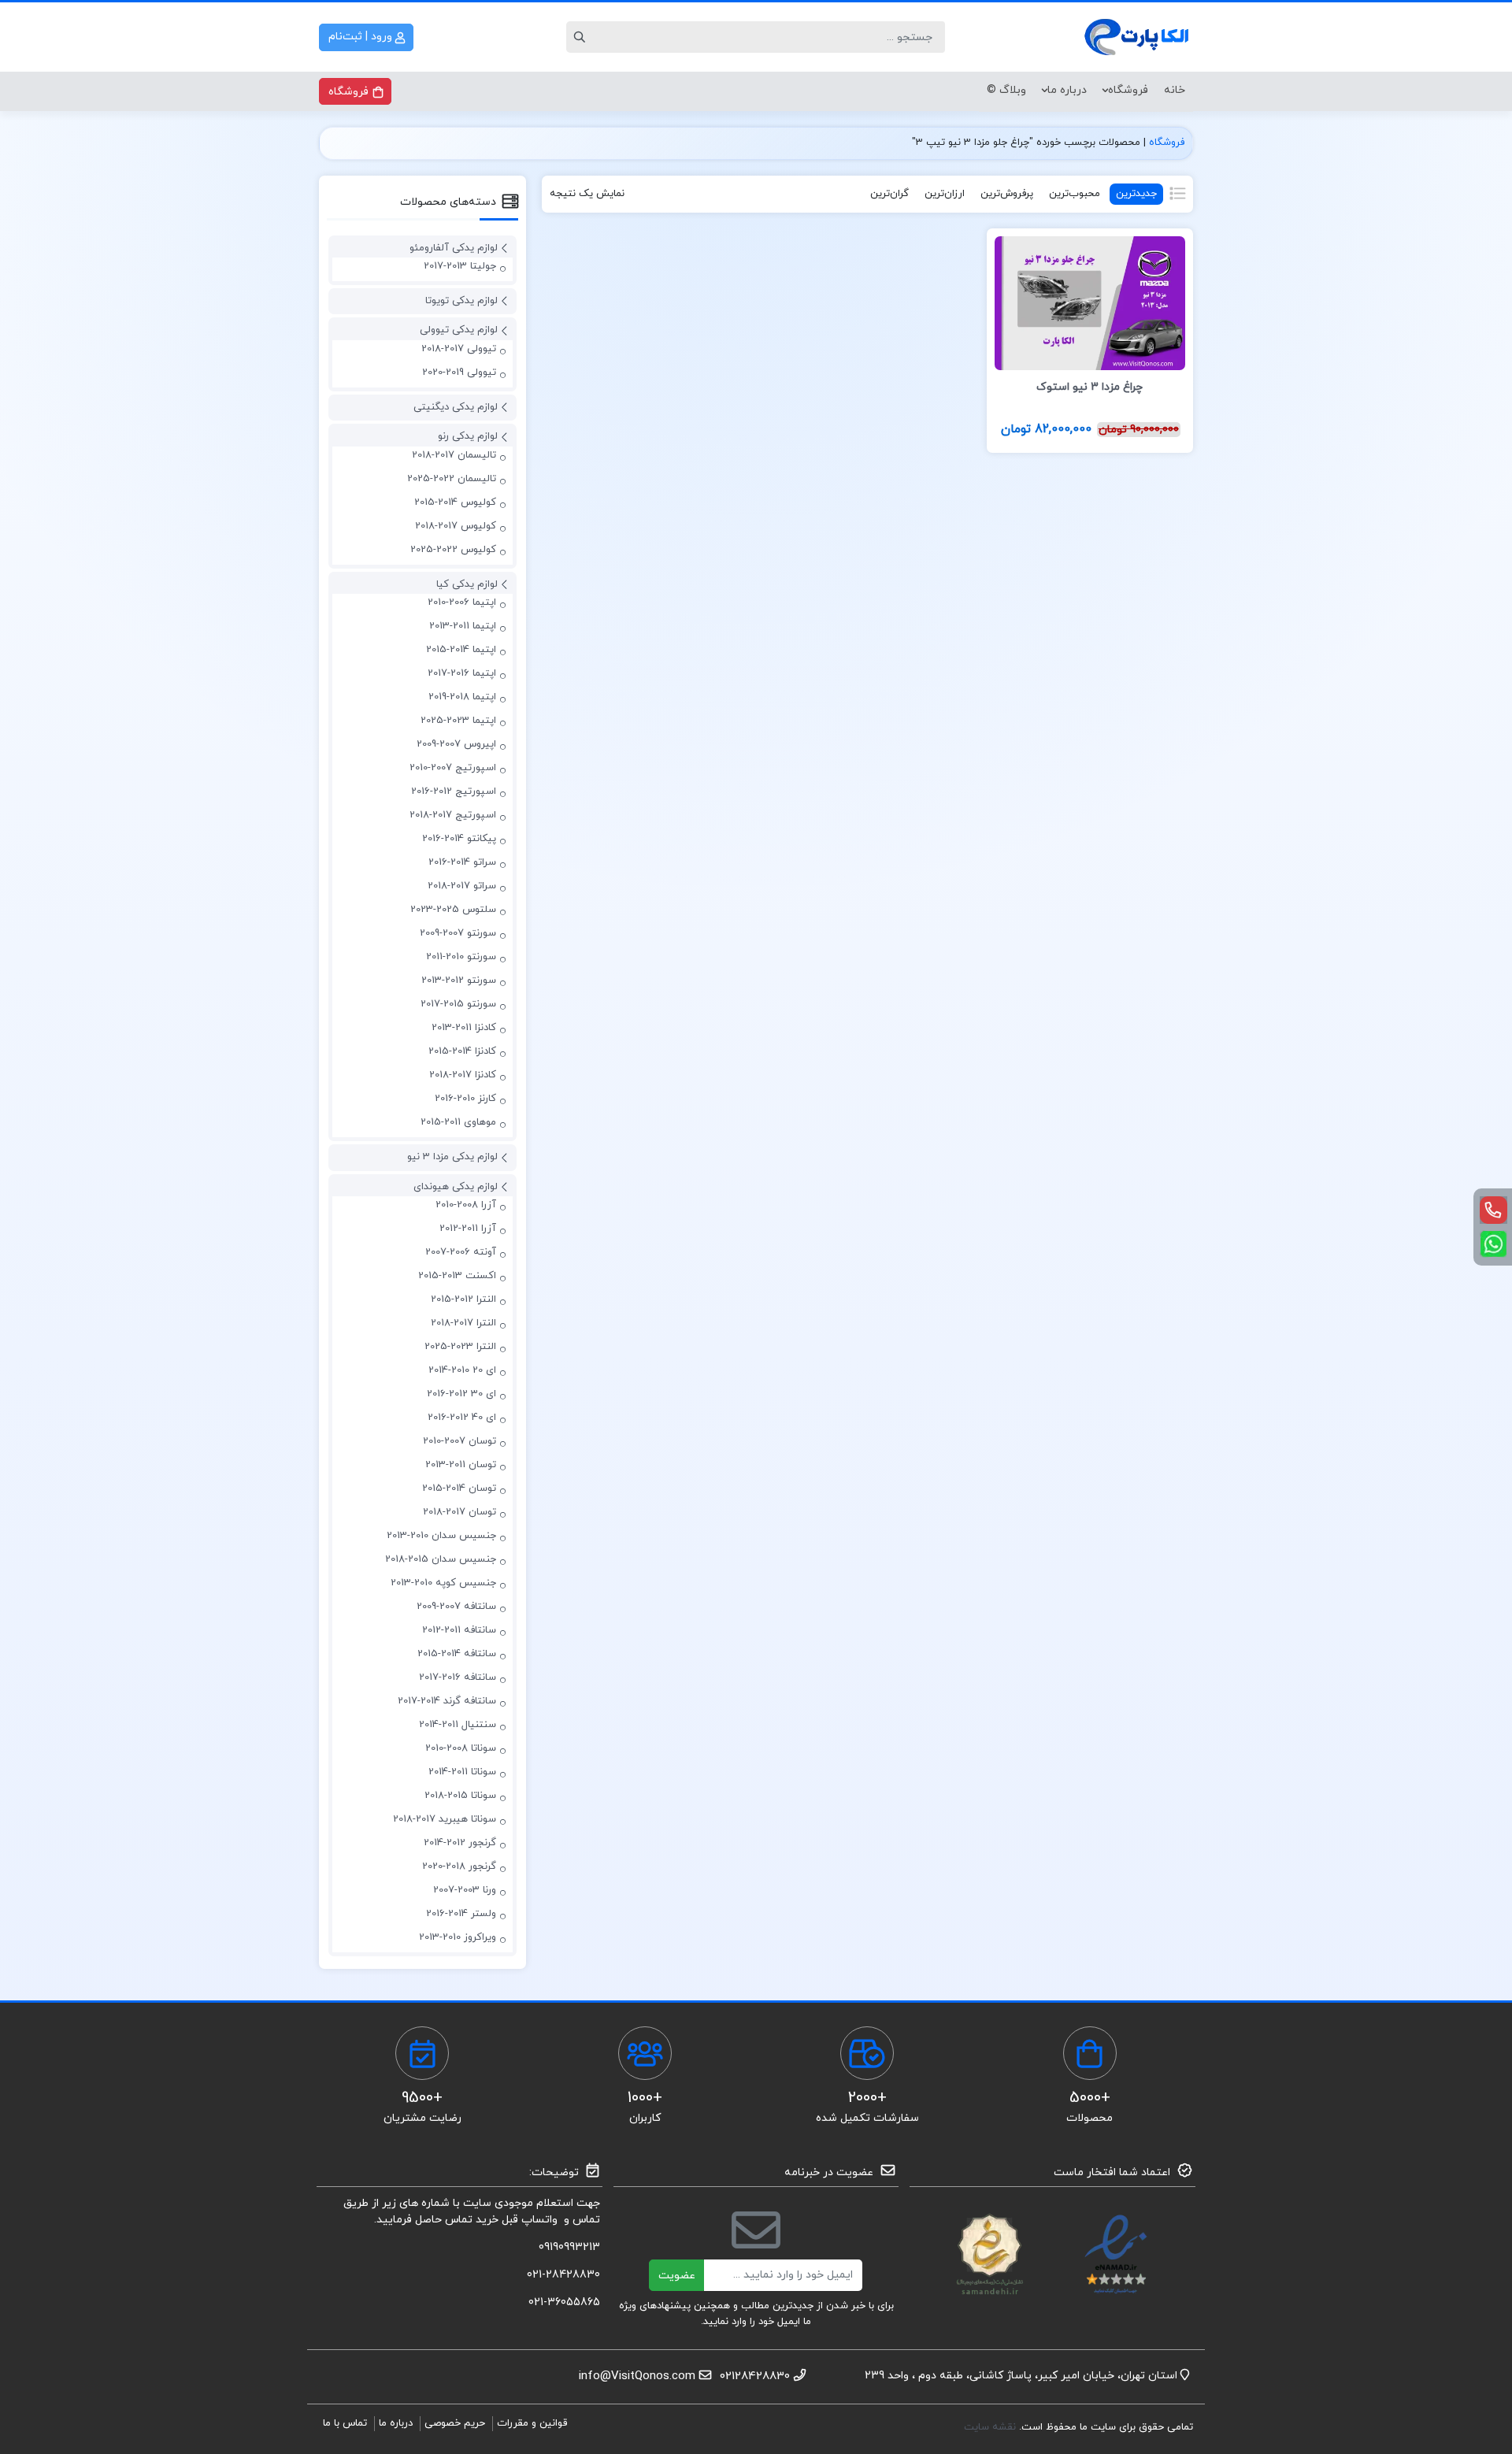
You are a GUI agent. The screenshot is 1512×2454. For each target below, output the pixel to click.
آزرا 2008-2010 (466, 1205)
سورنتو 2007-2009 (458, 933)
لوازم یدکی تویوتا (461, 301)
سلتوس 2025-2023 (453, 910)
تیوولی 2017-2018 (459, 349)
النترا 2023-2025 (460, 1347)
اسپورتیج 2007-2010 (453, 768)
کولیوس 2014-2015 (455, 502)
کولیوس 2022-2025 (453, 550)
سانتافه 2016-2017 (458, 1677)
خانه (1175, 90)
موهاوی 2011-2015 (458, 1122)
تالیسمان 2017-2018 (454, 455)
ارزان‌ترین (945, 194)
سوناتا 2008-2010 (461, 1748)
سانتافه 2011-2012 (459, 1630)
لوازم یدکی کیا (467, 584)
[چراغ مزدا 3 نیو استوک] (1090, 302)
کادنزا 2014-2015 (462, 1051)
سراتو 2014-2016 (462, 862)
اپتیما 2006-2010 (462, 602)
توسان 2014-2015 (459, 1488)
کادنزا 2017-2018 (463, 1075)
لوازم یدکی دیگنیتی (456, 407)
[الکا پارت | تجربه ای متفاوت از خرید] (1138, 37)
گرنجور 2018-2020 (459, 1866)
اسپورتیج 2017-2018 (453, 815)
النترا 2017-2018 (463, 1323)
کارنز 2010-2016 (465, 1099)
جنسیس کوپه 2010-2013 (443, 1583)
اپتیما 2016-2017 (462, 673)
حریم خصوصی (455, 2423)
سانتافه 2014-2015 (457, 1654)
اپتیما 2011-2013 (463, 626)
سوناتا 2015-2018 (460, 1796)
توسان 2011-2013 (461, 1465)
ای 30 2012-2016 (461, 1394)
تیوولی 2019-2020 (459, 373)
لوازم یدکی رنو (468, 436)
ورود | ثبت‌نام (362, 37)
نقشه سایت (991, 2427)
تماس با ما (345, 2423)
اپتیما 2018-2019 (462, 697)
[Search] (582, 37)
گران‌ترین (889, 194)
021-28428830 (563, 2275)
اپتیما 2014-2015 (461, 650)
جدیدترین (1136, 194)
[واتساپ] (1493, 1244)
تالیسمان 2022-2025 (452, 479)
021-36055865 (564, 2302)
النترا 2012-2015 (463, 1299)
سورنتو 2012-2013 (459, 980)
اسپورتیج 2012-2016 (454, 791)
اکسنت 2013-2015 (457, 1276)
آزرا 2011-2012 (468, 1229)
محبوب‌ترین (1075, 194)
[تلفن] (1493, 1210)
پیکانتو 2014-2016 (459, 839)
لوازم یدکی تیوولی (459, 330)
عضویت (677, 2276)
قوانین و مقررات (532, 2423)
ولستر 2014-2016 (461, 1914)
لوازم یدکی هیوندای (456, 1187)
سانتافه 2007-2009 (456, 1607)
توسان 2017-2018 (460, 1512)
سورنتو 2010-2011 (461, 957)
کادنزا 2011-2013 (464, 1028)
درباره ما (1067, 90)
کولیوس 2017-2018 (456, 526)
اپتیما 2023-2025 (458, 721)
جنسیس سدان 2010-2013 (441, 1536)
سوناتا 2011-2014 (462, 1772)
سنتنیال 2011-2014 (458, 1725)
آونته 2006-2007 (461, 1252)
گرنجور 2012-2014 (460, 1843)
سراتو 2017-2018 (462, 886)
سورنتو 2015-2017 (458, 1004)
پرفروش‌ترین (1007, 194)
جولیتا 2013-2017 (460, 266)
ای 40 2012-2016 (462, 1418)
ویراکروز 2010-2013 (458, 1937)
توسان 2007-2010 (460, 1441)
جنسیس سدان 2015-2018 (441, 1559)
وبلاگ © (1006, 90)
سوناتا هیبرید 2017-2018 (445, 1819)
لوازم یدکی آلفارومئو (454, 248)
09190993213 (569, 2247)
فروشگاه (1128, 90)
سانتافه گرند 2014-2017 (447, 1701)
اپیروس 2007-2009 (456, 744)
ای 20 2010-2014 (462, 1370)
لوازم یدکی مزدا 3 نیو (452, 1157)
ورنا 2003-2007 (465, 1890)
